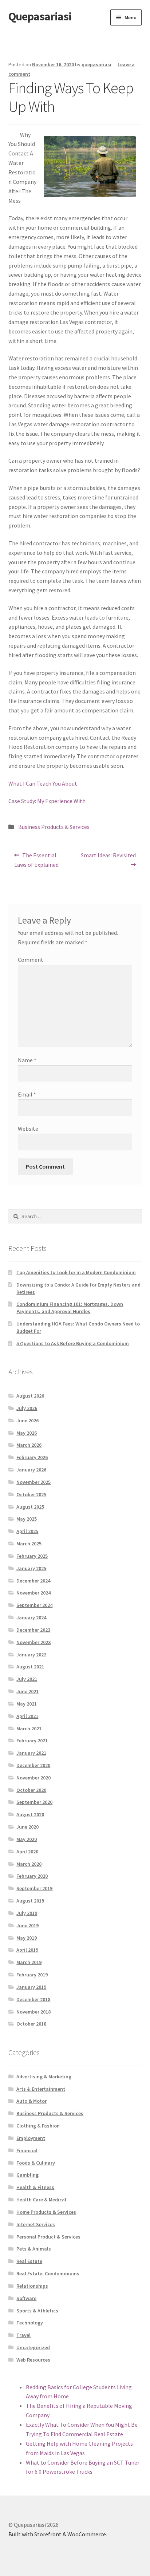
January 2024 (31, 1617)
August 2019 (30, 1901)
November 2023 (33, 1642)
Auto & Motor (31, 2101)
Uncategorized (33, 2347)
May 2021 (27, 1704)
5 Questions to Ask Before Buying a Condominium (73, 1343)
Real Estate (29, 2261)
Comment (31, 960)
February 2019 (32, 1975)
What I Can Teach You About (43, 783)
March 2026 (29, 1445)
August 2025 (30, 1507)
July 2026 (27, 1408)
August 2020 (30, 1814)
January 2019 (31, 1987)
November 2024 (33, 1593)
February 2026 (32, 1457)
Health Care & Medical (41, 2200)
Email (27, 1094)
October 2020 (31, 1790)
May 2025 (27, 1519)
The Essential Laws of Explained (36, 860)
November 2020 (33, 1778)
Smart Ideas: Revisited (108, 860)
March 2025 (29, 1544)
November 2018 (33, 2012)
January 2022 (31, 1655)
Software (26, 2298)
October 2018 (31, 2024)
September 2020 (34, 1802)
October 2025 (31, 1494)
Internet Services (36, 2224)
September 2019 (34, 1888)
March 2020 (29, 1864)
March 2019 (29, 1962)
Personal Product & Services (48, 2237)
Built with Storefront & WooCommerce (57, 2534)
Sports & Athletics (37, 2311)
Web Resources (33, 2360)
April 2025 (27, 1531)
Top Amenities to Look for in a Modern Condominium (76, 1272)
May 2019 (27, 1938)
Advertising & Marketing (44, 2077)
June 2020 (27, 1827)
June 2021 (27, 1691)
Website (28, 1129)
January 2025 (31, 1568)
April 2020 (27, 1852)
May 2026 (27, 1433)
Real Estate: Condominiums (48, 2273)
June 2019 (27, 1925)
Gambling (27, 2175)
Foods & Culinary (36, 2163)
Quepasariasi (40, 16)
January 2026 (31, 1470)
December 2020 (33, 1765)
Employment (31, 2138)
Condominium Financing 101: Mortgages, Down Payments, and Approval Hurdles (70, 1308)
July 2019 (27, 1913)
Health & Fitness (35, 2187)
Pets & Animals (34, 2249)
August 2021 (30, 1667)
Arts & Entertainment (41, 2089)
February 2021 (32, 1741)
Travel (23, 2335)
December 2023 (33, 1630)
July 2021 (27, 1679)
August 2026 (30, 1396)
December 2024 (33, 1581)
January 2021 (31, 1753)
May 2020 (27, 1839)
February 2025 (32, 1556)
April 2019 (27, 1950)
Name (27, 1060)
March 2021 (29, 1728)
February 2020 (32, 1876)
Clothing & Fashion (38, 2126)
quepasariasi (96, 64)
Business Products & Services (54, 827)
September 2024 (34, 1605)
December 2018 (33, 1999)
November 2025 (33, 1482)
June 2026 (27, 1421)
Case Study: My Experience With (47, 801)
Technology (30, 2323)
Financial (27, 2150)
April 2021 (27, 1716)
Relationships (32, 2286)
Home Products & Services (46, 2212)
